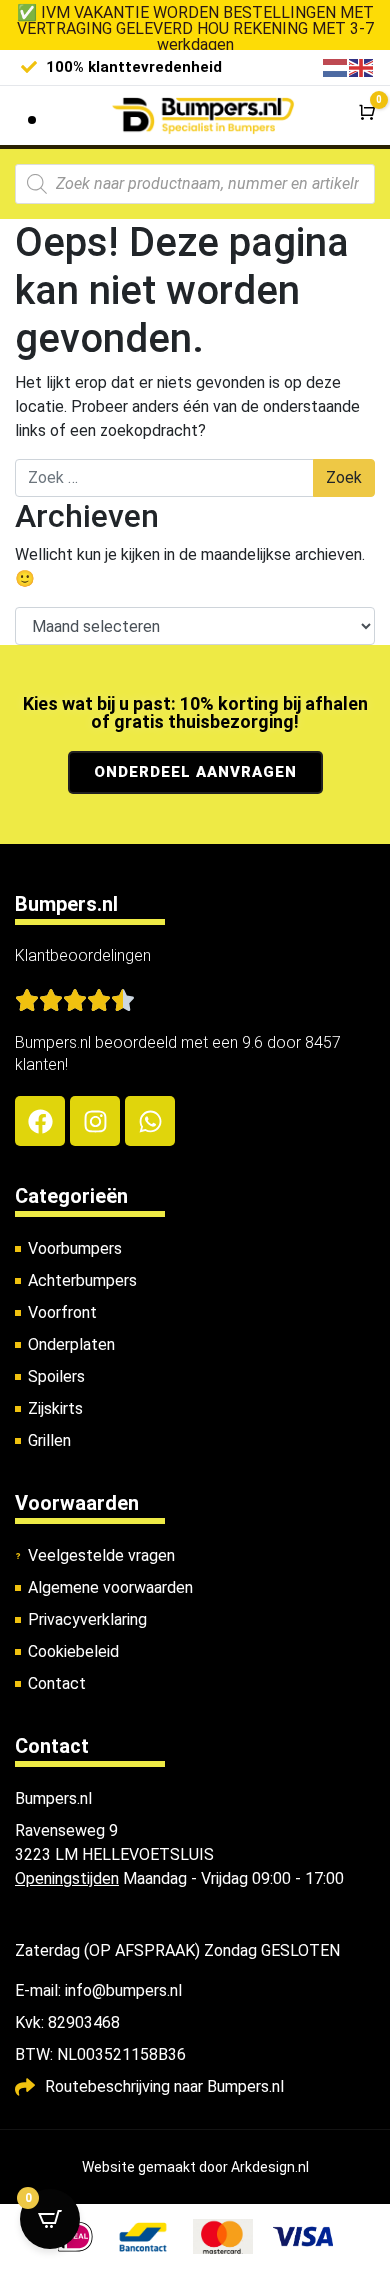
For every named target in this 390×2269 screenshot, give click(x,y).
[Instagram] (95, 1121)
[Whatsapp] (150, 1121)
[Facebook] (40, 1121)
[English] (362, 66)
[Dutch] (336, 66)
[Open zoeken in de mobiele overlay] (195, 184)
